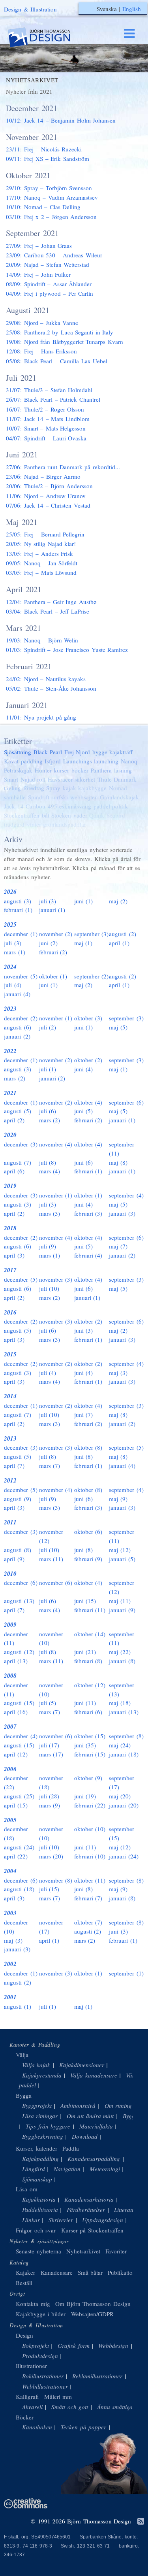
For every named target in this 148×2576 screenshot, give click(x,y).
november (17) (51, 1927)
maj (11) (120, 1601)
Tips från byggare (48, 2126)
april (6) (14, 1171)
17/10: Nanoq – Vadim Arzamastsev (52, 197)
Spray (53, 788)
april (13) (16, 1661)
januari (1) (52, 910)
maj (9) (118, 1499)
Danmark (125, 779)
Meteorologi (105, 2169)
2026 (10, 892)
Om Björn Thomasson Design (93, 2304)
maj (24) (120, 1745)
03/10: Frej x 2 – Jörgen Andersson (51, 217)
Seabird (116, 815)
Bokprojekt (36, 2346)
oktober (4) (88, 1102)
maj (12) (120, 1550)
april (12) (16, 1754)
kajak (69, 788)
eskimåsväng (75, 806)
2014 (10, 1396)
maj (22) (120, 1652)
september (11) (122, 1149)
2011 (10, 1522)
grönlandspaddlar (65, 824)
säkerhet (85, 779)
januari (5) (122, 1559)
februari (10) (90, 1856)
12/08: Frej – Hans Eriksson (41, 351)
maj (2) (118, 901)
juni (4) (84, 1069)
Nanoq (129, 761)
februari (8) (88, 1661)
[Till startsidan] (47, 37)
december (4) (21, 1736)
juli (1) (48, 1069)
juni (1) (84, 901)
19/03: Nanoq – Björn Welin (42, 640)
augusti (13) (19, 1601)
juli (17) (49, 1745)
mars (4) (50, 1171)
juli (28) (49, 1796)
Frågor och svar (36, 2230)
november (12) (51, 1536)
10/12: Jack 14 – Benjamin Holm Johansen (61, 120)
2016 (10, 1312)
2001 (10, 1997)
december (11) (16, 1638)
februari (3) (88, 1213)
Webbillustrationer (45, 2386)
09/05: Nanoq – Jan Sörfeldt (42, 563)
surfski (60, 797)
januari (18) (124, 1754)
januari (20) (124, 1805)
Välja (22, 2055)
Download (85, 2136)
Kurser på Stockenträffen (92, 2230)
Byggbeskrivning (43, 2136)
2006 (10, 1769)
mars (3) (50, 1213)
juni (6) (84, 1162)
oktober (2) (88, 1060)
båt (46, 815)
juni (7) (84, 1415)
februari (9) (88, 1559)
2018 (10, 1228)
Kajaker (25, 2272)
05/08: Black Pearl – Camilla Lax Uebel (57, 361)
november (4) (56, 1144)
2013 (10, 1438)
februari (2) (53, 952)
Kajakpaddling (40, 2159)
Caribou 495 (41, 806)
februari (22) (90, 1805)
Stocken (61, 815)
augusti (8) (18, 1550)
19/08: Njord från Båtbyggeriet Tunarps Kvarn (65, 342)
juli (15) (49, 1889)
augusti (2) (123, 934)
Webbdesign (113, 2346)
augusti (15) (19, 1703)
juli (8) (48, 1162)
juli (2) (48, 1027)
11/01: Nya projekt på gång (41, 717)
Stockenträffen (22, 815)
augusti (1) (18, 2006)
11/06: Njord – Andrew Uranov (46, 496)
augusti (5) (18, 1111)
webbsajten (84, 797)
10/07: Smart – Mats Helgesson (46, 428)
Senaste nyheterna (38, 2251)
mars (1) (15, 952)
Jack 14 (14, 806)
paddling (32, 761)
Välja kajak (36, 2065)
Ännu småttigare (118, 2407)
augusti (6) (18, 1027)
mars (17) (51, 1754)
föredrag (34, 788)
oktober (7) (88, 1922)
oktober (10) (90, 1829)
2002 (10, 1964)
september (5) (126, 1447)
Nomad (118, 788)
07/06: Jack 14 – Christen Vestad (48, 505)
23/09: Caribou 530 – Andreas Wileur (54, 255)
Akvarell (32, 2407)
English (132, 9)
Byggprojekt (37, 2106)
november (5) (21, 976)
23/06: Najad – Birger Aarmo (43, 476)
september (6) (126, 1102)
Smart (11, 779)
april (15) (16, 1805)
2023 (10, 1009)
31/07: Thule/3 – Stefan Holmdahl (49, 390)
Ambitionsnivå (78, 2106)
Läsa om (27, 2189)
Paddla (71, 2148)
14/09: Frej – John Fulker (38, 274)
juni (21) (85, 1652)
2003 (10, 1913)
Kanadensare (57, 2272)
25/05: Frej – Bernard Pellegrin (45, 534)
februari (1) (18, 910)
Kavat (11, 761)
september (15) (122, 1833)
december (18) (16, 1833)
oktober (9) (88, 1778)
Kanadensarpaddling (94, 2159)
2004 (10, 1871)
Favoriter (116, 2251)
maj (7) (118, 1246)
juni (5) (84, 1111)
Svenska (107, 9)
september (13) (122, 1689)
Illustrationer (31, 2366)
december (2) (21, 1018)
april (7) (14, 1466)
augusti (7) (18, 1162)
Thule (105, 779)
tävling (12, 788)
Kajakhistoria (39, 2199)
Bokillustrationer (43, 2376)
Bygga (24, 2095)
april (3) (14, 1255)
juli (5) (48, 1703)
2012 (10, 1480)
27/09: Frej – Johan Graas (39, 246)
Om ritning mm (124, 2106)
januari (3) (122, 1213)
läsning (123, 770)
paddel (102, 806)
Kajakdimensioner (82, 2065)
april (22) (16, 1856)
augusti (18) (19, 1889)
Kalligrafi (27, 2397)
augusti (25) (19, 1796)
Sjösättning (18, 752)
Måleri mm (58, 2397)
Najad (28, 779)
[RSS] (141, 2522)
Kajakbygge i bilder (41, 2314)
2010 (10, 1574)
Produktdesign (40, 2356)
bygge (100, 752)
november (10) (51, 1638)
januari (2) (17, 1036)
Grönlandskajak (119, 797)
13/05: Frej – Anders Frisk (39, 553)
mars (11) (51, 1559)
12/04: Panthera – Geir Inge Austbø (51, 602)
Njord (83, 752)
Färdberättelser (86, 2210)
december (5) (21, 1279)
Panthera (101, 770)
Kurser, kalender (37, 2148)
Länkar (31, 2220)
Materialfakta (96, 2126)
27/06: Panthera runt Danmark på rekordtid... (63, 467)
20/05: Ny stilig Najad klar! (41, 544)
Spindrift (39, 797)
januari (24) (124, 1856)
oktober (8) (88, 1447)
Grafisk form (74, 2346)
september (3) (92, 934)
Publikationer (124, 2272)
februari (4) (88, 1255)
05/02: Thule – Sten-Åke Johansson (51, 688)
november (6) (56, 1583)
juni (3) (84, 1330)
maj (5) (118, 1027)
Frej (69, 752)
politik (120, 806)
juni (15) (85, 1601)
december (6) (21, 1583)
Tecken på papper (83, 2427)
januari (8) (122, 1661)
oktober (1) (53, 976)
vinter (34, 824)
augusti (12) (19, 1652)
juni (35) (85, 1745)
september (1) (126, 1973)
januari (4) (17, 994)
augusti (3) (18, 901)
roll (41, 779)
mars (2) (15, 1078)
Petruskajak (18, 770)
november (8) (56, 1880)
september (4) (126, 1195)
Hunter (43, 770)
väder (80, 815)
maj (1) (83, 943)
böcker (80, 770)
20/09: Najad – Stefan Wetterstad (48, 264)
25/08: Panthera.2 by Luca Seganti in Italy (60, 332)
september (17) (122, 1782)
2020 (10, 1135)
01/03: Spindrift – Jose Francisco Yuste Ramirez (67, 650)
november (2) (56, 934)
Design (24, 2335)
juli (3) (48, 901)
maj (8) (118, 1162)
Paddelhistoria (40, 2210)
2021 (10, 1093)
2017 (10, 1270)
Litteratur (126, 2210)
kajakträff (121, 752)
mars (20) (51, 1856)
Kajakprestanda (42, 2075)
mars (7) (50, 1466)
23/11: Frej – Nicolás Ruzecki (44, 149)
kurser (61, 770)
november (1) (56, 1018)
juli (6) (48, 1111)
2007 (10, 1727)
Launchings (78, 761)
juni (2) (49, 943)
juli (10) (49, 1288)
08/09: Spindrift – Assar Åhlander (49, 284)
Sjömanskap (37, 2179)
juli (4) (13, 985)
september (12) (122, 1587)
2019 (10, 1186)
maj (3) (118, 1373)
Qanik (97, 815)
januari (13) (124, 1712)
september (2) (92, 976)
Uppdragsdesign (103, 2220)
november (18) (51, 1782)
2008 (10, 1676)
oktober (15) (90, 1736)
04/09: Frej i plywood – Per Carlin (50, 293)
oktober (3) (88, 1018)
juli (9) (48, 1246)
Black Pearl (48, 752)
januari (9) (122, 1610)
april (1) (119, 943)
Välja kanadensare (94, 2075)
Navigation (67, 2169)
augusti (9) (18, 1499)
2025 (10, 924)
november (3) (56, 1279)
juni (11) (85, 1703)
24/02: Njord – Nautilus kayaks (46, 679)
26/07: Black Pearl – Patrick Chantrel (53, 399)
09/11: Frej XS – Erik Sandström (48, 159)
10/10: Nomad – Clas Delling (43, 207)
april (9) (14, 1559)
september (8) (126, 1736)
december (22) (16, 1782)
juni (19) (85, 1796)
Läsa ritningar (40, 2116)
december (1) (21, 934)
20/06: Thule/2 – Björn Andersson (49, 486)
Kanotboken (37, 2427)
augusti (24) (19, 1847)
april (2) (14, 1120)
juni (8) (84, 1456)
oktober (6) (88, 1532)
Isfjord (53, 761)
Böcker (25, 2417)
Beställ (24, 2283)
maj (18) (120, 1703)
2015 (10, 1354)
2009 (10, 1625)
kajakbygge (92, 788)
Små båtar (90, 2272)
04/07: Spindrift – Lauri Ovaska (46, 438)
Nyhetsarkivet (83, 2251)
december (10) (16, 1927)
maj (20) (120, 1796)
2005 (10, 1820)
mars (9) (50, 1805)
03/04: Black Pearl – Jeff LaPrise (48, 611)
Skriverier (61, 2220)
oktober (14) (90, 1634)
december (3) (21, 1144)
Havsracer (60, 779)
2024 (10, 967)
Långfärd (34, 2169)
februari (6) (88, 1712)
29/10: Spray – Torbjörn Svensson (49, 188)
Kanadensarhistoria (89, 2199)
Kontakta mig (33, 2304)
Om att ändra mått (90, 2116)
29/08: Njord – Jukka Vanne (42, 323)
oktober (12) (90, 1685)
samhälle (15, 797)
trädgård (14, 824)
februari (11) (90, 1610)
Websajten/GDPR (92, 2314)
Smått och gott (70, 2407)
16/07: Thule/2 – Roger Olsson (45, 409)
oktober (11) (90, 1880)
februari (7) (88, 1898)
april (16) (16, 1712)
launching (106, 761)
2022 (10, 1051)
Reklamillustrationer (97, 2376)
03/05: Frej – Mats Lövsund (41, 572)
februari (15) (90, 1754)
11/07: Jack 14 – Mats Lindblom (48, 419)
